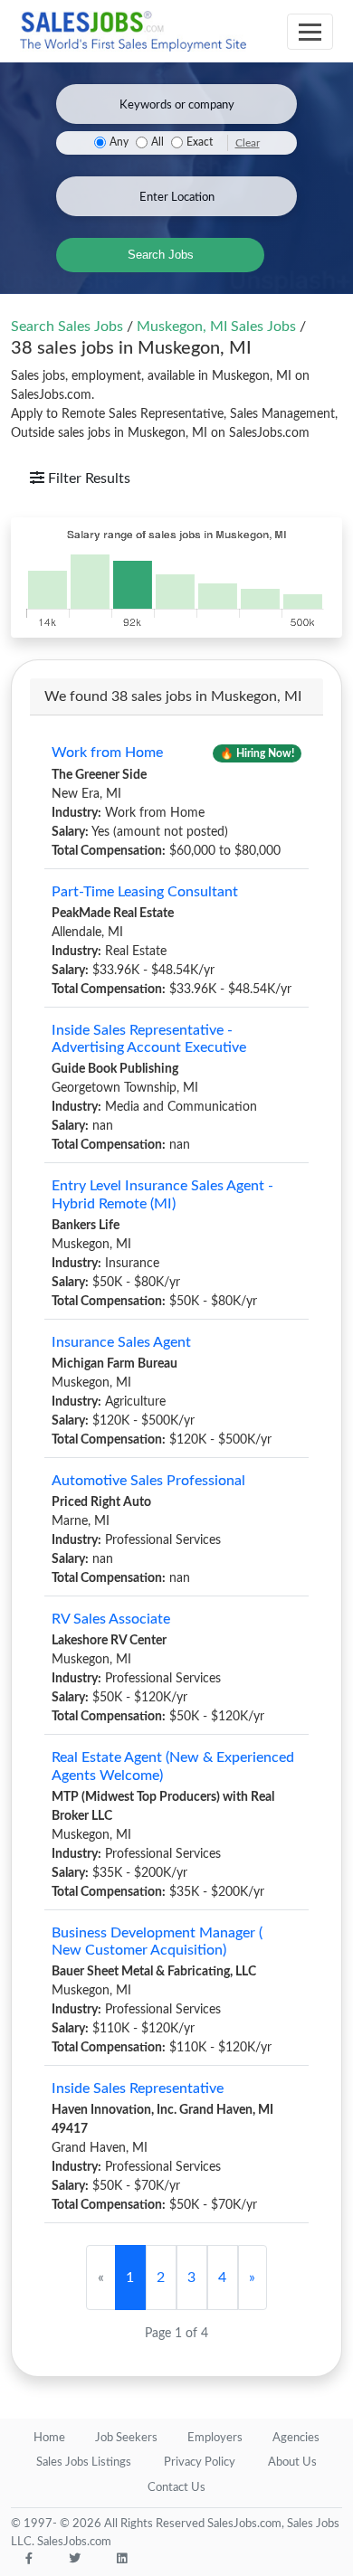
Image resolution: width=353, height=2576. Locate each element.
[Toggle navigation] (310, 32)
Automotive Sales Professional (148, 1481)
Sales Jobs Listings (84, 2462)
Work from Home (107, 753)
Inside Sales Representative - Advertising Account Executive (149, 1039)
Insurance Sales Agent (121, 1342)
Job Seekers (126, 2438)
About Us (292, 2462)
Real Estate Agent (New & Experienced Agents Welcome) (173, 1766)
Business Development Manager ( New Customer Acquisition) (157, 1941)
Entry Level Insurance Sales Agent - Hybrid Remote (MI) (162, 1194)
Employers (215, 2438)
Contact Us (176, 2488)
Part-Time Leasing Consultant (145, 892)
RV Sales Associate (111, 1619)
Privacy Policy (200, 2462)
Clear (248, 143)
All (157, 142)
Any (119, 142)
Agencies (296, 2438)
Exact (200, 142)
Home (49, 2438)
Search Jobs (161, 255)
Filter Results (87, 478)
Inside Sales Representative (138, 2088)
